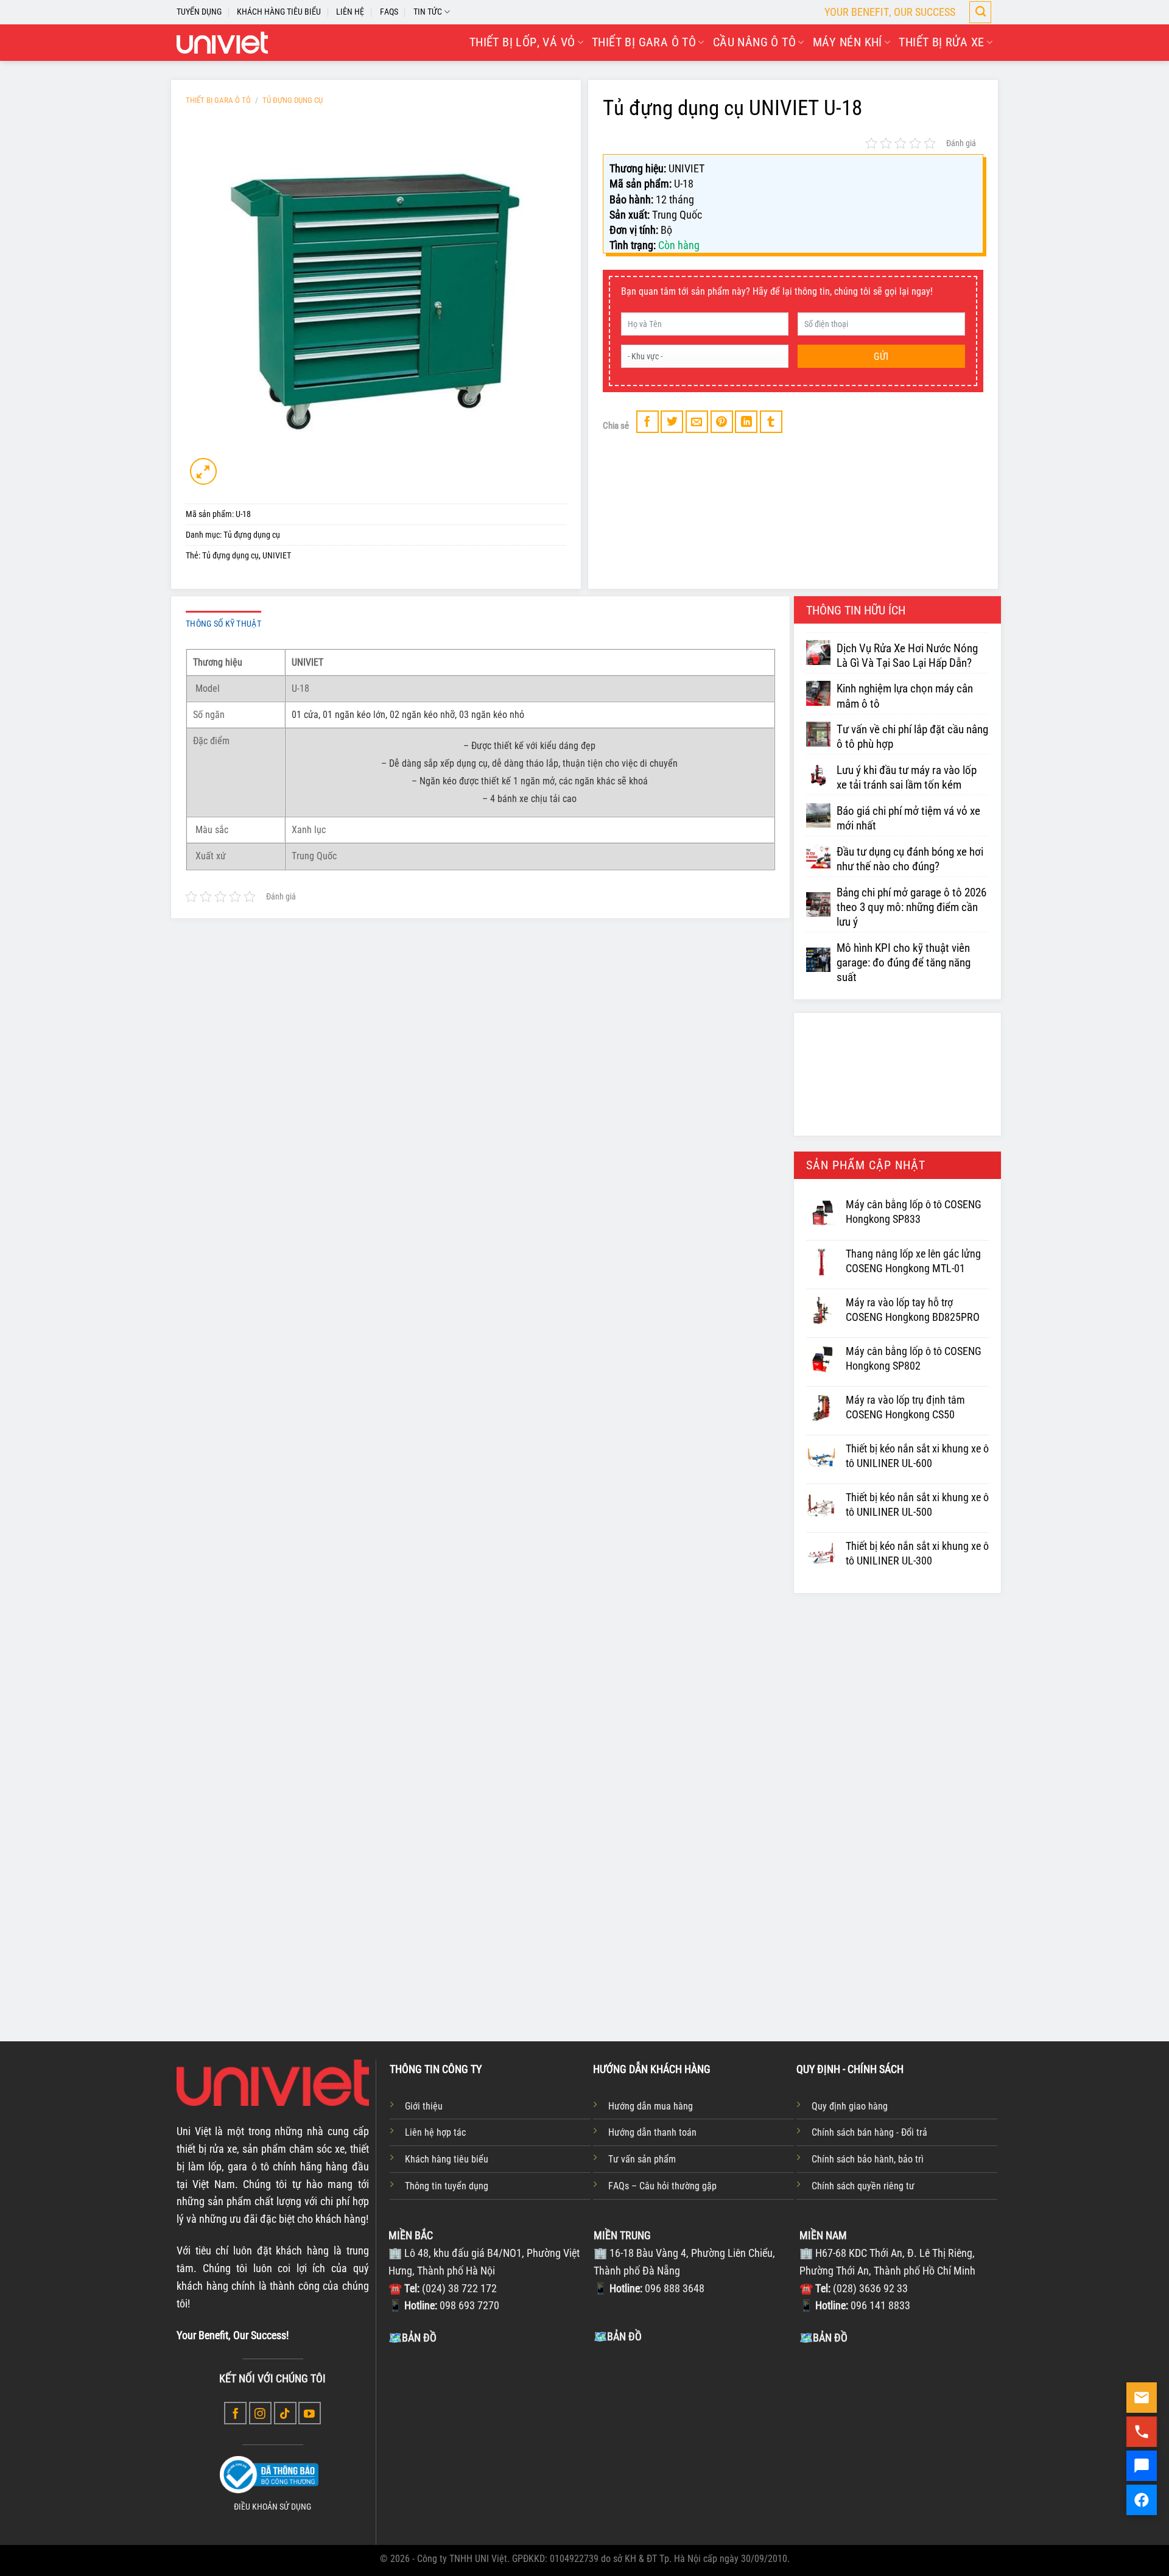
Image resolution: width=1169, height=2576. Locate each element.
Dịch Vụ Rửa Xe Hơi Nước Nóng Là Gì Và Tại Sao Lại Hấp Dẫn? (907, 656)
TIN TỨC (428, 12)
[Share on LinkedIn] (746, 422)
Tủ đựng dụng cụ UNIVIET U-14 (422, 1912)
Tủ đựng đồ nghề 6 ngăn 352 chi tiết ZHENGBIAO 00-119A (900, 1920)
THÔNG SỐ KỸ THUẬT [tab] (223, 624)
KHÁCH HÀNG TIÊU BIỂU (279, 12)
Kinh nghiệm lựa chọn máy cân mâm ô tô (905, 696)
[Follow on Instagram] (260, 2413)
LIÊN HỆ (350, 12)
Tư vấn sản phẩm (642, 2159)
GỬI (881, 357)
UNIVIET (277, 556)
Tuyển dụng (199, 12)
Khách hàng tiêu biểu (447, 2159)
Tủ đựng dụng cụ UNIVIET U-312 (264, 1912)
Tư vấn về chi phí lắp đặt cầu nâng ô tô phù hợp (912, 737)
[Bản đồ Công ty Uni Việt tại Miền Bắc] (488, 2437)
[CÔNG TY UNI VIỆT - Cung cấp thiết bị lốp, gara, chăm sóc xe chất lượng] (222, 43)
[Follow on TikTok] (285, 2413)
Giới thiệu (424, 2106)
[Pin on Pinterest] (722, 422)
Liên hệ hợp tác (435, 2132)
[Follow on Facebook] (235, 2413)
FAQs (389, 12)
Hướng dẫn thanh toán (652, 2132)
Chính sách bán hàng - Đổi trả (869, 2132)
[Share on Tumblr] (771, 422)
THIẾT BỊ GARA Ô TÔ (644, 42)
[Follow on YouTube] (310, 2413)
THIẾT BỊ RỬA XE (941, 42)
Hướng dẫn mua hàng (651, 2106)
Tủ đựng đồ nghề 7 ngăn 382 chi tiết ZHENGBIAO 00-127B (742, 1920)
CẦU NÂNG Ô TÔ (754, 42)
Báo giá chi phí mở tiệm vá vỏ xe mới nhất (908, 818)
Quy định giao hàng (850, 2106)
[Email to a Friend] (697, 422)
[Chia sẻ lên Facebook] (648, 422)
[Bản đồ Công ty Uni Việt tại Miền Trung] (693, 2436)
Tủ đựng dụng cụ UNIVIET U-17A (580, 1912)
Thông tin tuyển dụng (447, 2186)
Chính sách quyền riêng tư (863, 2186)
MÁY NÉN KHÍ (848, 42)
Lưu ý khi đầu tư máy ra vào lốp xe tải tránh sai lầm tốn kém (907, 778)
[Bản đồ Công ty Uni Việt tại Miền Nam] (899, 2437)
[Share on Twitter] (672, 422)
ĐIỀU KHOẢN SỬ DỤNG (272, 2507)
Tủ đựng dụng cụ (293, 100)
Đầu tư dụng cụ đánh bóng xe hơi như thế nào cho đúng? (910, 859)
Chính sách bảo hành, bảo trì (868, 2159)
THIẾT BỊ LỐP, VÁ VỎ (522, 42)
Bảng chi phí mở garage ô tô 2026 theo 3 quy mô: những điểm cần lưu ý (911, 907)
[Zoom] (203, 471)
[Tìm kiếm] (980, 12)
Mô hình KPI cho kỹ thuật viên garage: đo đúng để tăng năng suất (904, 963)
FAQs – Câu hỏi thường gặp (662, 2186)
